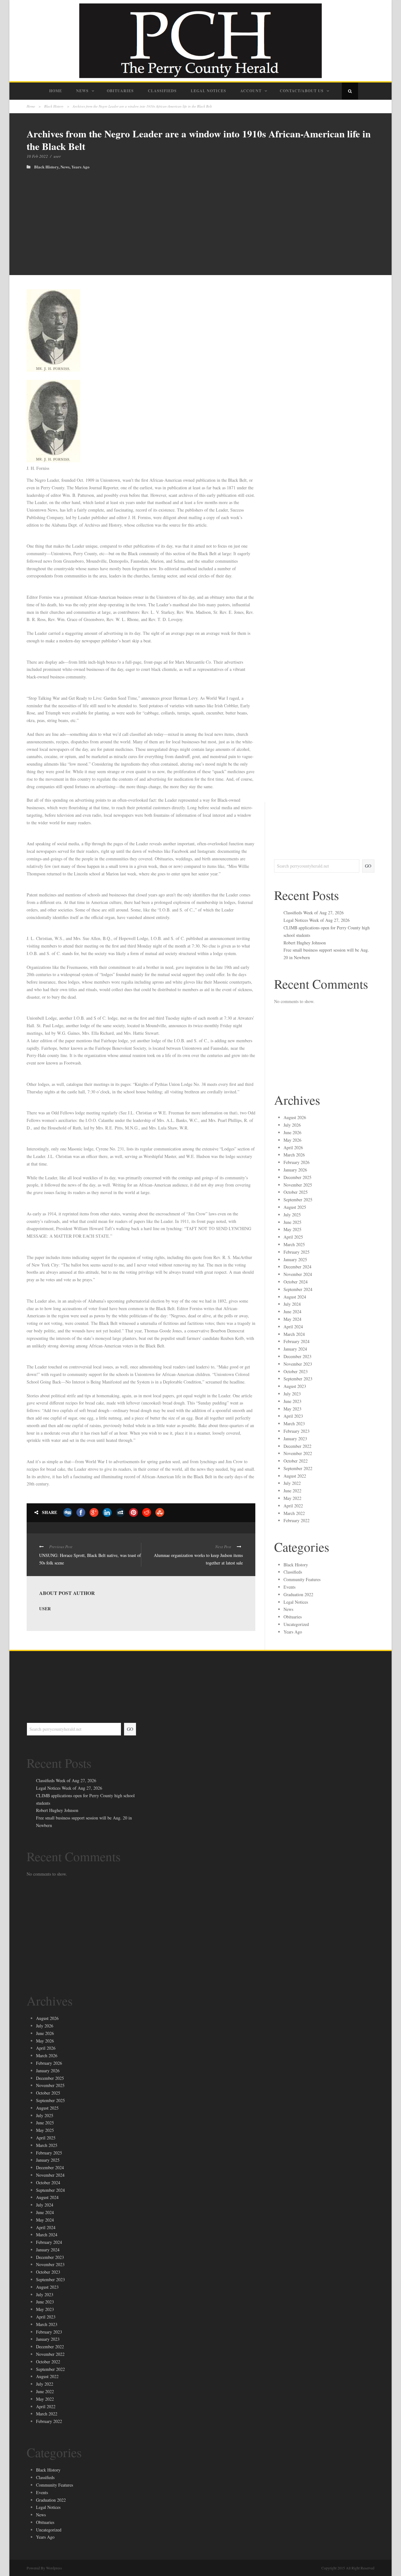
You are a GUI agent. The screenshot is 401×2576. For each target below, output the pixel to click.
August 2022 (295, 1476)
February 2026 (297, 1162)
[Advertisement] (200, 216)
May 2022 (292, 1498)
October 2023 (296, 1371)
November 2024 (298, 1274)
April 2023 (293, 1416)
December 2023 (297, 1356)
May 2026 (292, 1140)
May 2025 (292, 1229)
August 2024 (295, 1297)
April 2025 (293, 1237)
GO (368, 866)
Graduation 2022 (298, 1594)
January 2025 (295, 1259)
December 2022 (297, 1446)
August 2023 (295, 1386)
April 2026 (293, 1147)
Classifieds (162, 91)
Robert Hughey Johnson (305, 943)
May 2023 (292, 1409)
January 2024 (295, 1349)
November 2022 (298, 1453)
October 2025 (296, 1192)
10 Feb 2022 (37, 156)
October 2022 (296, 1461)
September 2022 (298, 1468)
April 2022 (293, 1506)
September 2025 (298, 1200)
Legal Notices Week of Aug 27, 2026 (317, 920)
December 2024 (297, 1267)
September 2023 (298, 1379)
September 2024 (298, 1289)
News (82, 91)
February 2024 (297, 1341)
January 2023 (295, 1439)
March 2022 (294, 1513)
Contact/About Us (302, 91)
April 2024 (293, 1327)
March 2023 (294, 1423)
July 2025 (292, 1215)
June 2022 (292, 1491)
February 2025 (297, 1252)
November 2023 (298, 1364)
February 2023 (297, 1431)
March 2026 (294, 1155)
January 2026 (295, 1170)
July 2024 (292, 1304)
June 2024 (292, 1312)
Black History (54, 106)
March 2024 (294, 1334)
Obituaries (120, 91)
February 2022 (297, 1520)
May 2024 (292, 1319)
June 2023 (292, 1401)
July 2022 (292, 1483)
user (57, 156)
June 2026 (292, 1132)
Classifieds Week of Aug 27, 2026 (314, 913)
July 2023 (292, 1394)
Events (289, 1587)
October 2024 (296, 1282)
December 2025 (297, 1177)
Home (56, 91)
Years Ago (81, 167)
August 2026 (295, 1117)
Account (251, 91)
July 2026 (292, 1125)
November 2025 (298, 1185)
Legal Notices (208, 91)
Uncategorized (296, 1624)
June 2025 (292, 1222)
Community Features (302, 1579)
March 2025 (294, 1244)
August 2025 (295, 1207)
